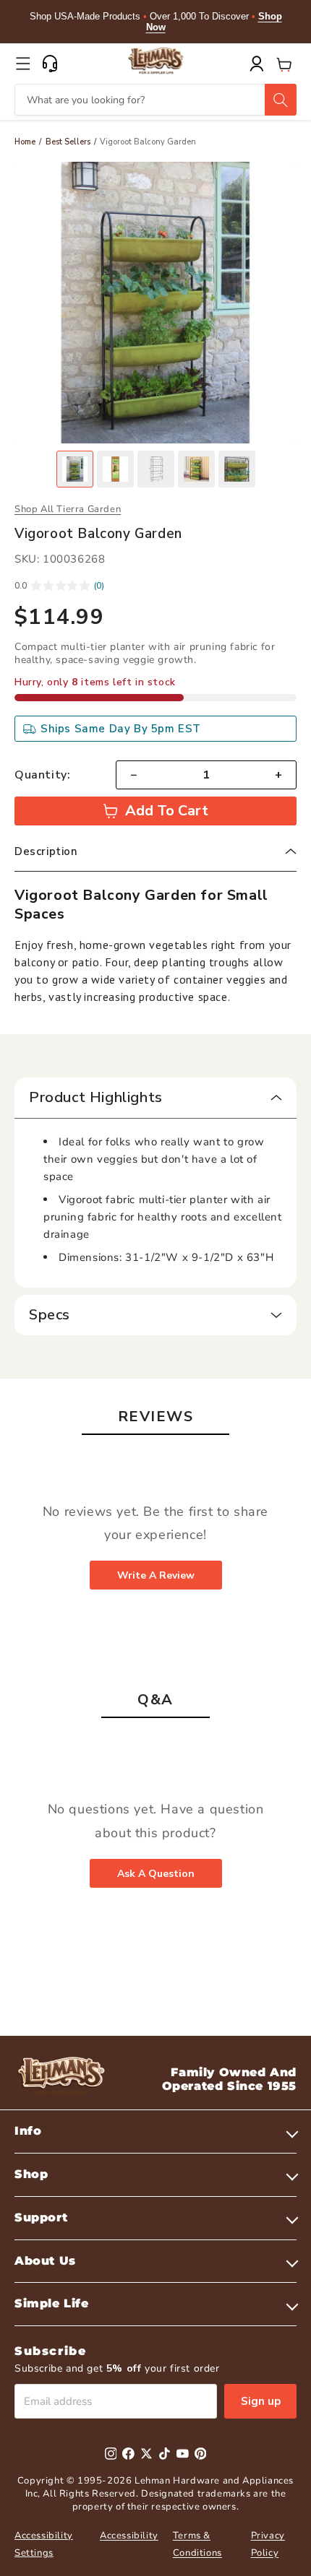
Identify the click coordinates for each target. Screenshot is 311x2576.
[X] (146, 2454)
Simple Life (52, 2303)
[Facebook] (128, 2454)
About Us (45, 2261)
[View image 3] (156, 469)
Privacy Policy (268, 2544)
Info (28, 2131)
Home (25, 142)
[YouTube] (183, 2454)
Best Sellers (68, 142)
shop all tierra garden (68, 509)
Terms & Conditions (197, 2544)
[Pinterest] (201, 2454)
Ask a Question (156, 1874)
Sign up (261, 2401)
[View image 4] (196, 469)
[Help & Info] (50, 64)
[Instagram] (111, 2454)
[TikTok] (165, 2454)
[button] (23, 64)
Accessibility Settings (44, 2544)
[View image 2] (115, 469)
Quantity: (42, 775)
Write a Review (156, 1575)
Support (41, 2217)
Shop (31, 2174)
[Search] (281, 100)
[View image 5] (237, 469)
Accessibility (129, 2536)
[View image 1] (75, 469)
